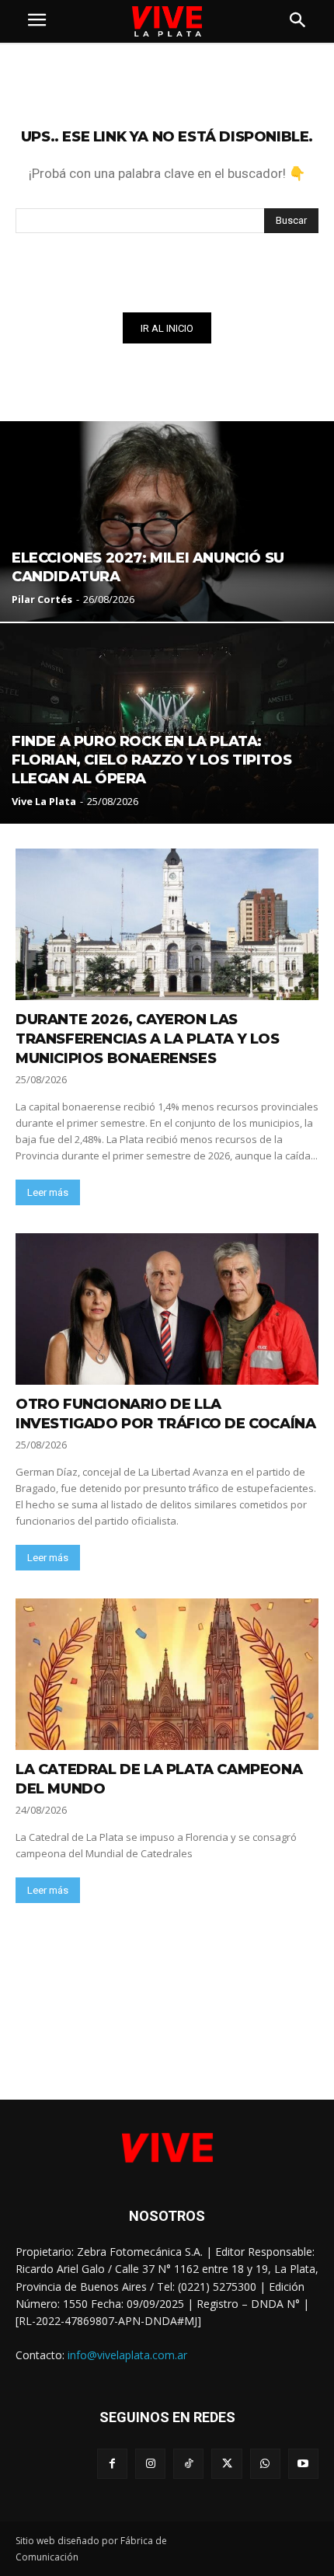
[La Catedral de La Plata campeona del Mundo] (167, 1674)
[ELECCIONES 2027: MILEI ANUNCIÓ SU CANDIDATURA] (167, 521)
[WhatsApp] (265, 2464)
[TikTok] (188, 2464)
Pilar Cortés (42, 599)
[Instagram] (150, 2464)
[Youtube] (303, 2464)
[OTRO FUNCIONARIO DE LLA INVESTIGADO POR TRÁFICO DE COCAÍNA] (167, 1309)
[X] (226, 2464)
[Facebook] (112, 2464)
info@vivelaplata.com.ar (127, 2355)
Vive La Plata (44, 801)
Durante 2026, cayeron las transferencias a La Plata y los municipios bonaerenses (148, 1039)
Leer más (48, 1192)
